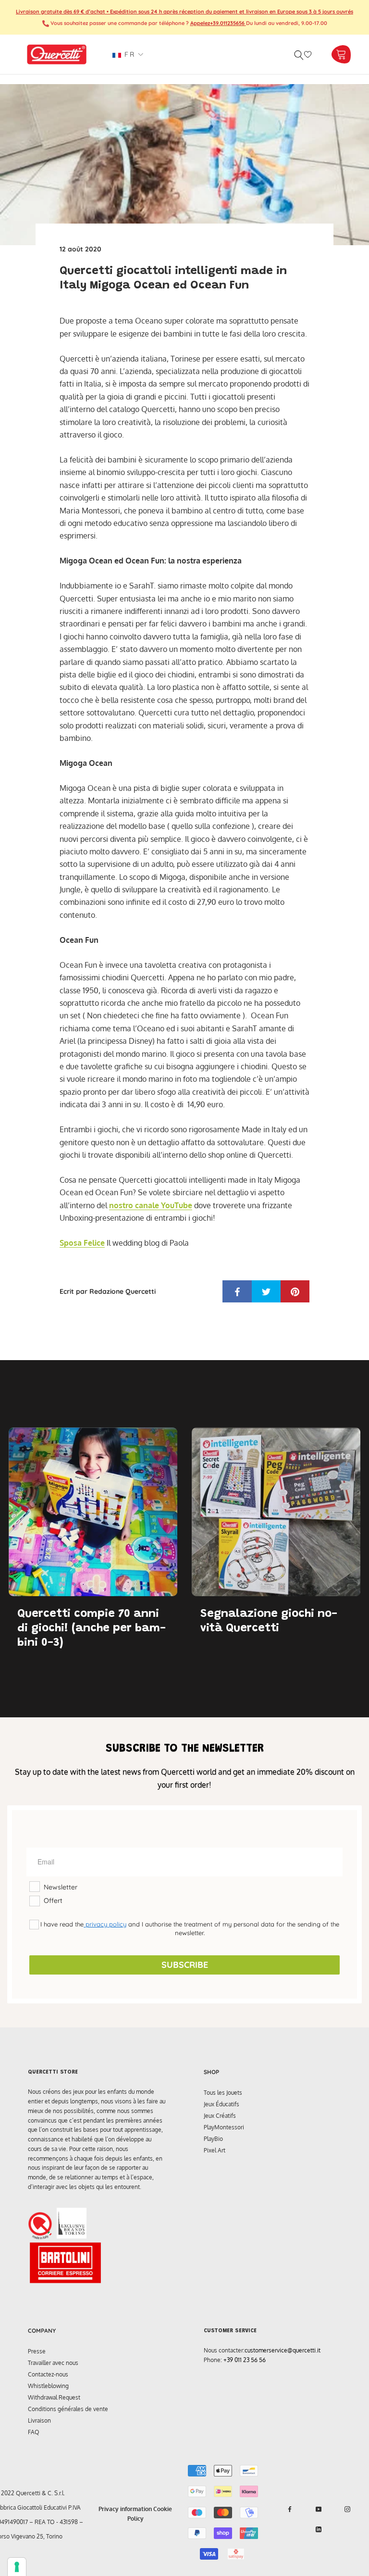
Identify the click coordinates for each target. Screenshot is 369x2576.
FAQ (34, 2432)
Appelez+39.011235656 (218, 23)
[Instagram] (347, 2509)
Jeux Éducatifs (221, 2104)
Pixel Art (215, 2150)
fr (128, 54)
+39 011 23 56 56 (245, 2360)
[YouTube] (319, 2509)
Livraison (39, 2420)
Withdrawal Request (54, 2397)
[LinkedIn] (319, 2529)
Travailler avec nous (53, 2363)
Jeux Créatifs (220, 2116)
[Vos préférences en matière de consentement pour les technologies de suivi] (17, 2567)
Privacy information (125, 2509)
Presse (37, 2351)
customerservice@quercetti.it (283, 2350)
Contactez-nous (48, 2374)
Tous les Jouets (223, 2093)
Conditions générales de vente (68, 2409)
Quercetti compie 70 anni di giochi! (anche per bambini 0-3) (92, 1628)
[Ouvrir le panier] (341, 55)
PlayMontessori (224, 2127)
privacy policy (105, 1924)
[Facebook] (290, 2509)
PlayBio (213, 2139)
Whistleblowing (48, 2386)
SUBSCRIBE (185, 1965)
